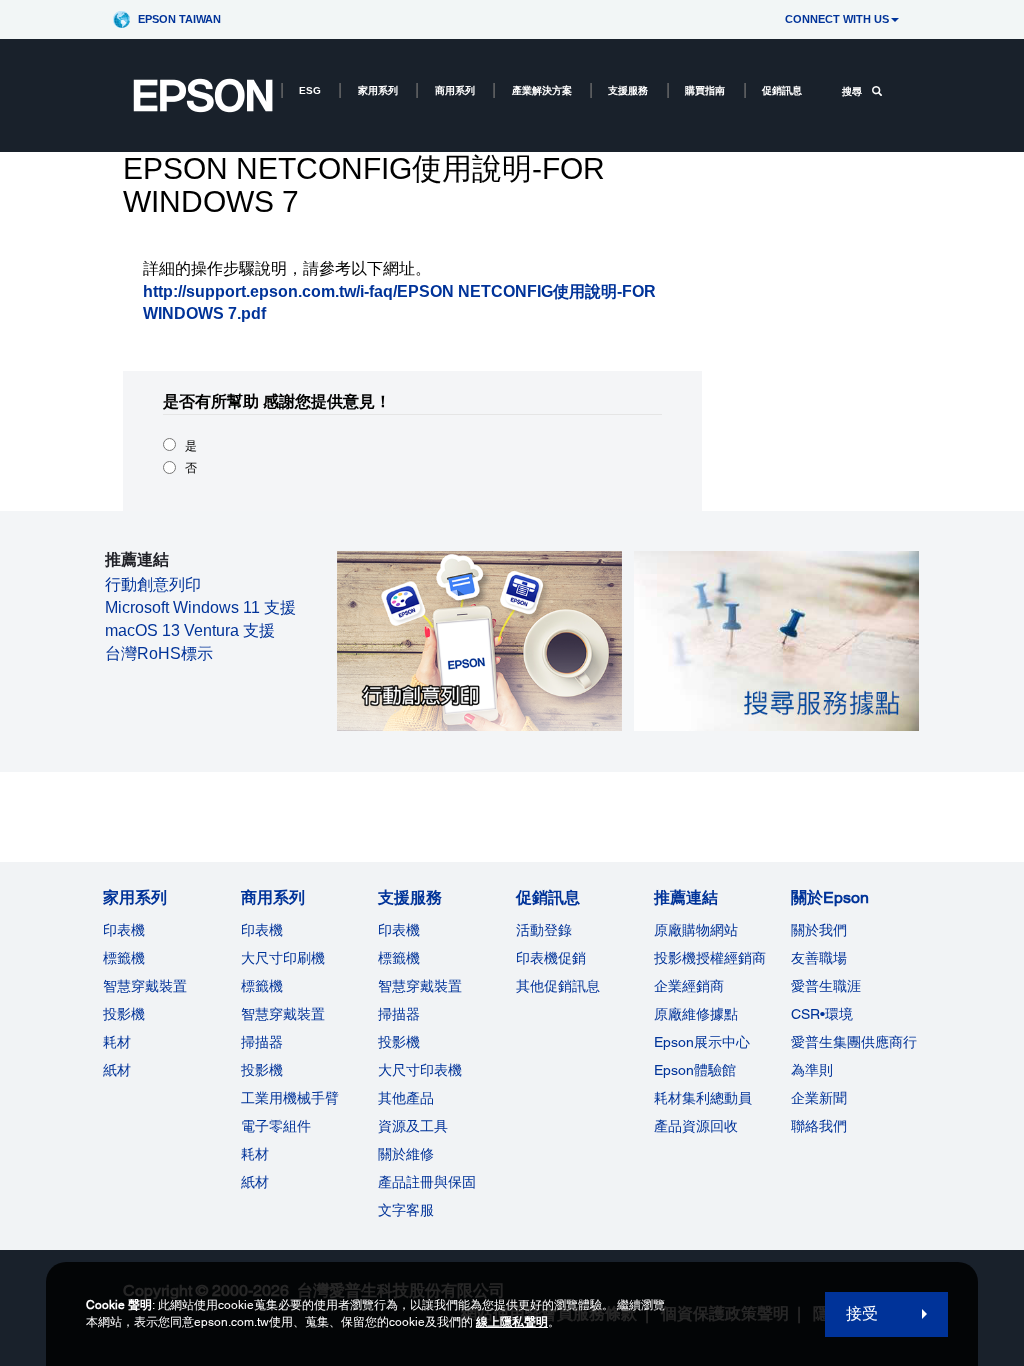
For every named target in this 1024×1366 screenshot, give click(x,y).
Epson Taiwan (179, 19)
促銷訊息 (782, 90)
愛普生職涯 (826, 986)
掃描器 (262, 1042)
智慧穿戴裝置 (145, 986)
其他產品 (406, 1098)
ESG (310, 90)
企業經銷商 (689, 986)
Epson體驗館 (695, 1070)
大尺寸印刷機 (283, 958)
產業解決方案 (542, 90)
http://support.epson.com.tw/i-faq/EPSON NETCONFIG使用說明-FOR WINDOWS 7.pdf (399, 303)
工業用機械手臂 (290, 1098)
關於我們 (819, 930)
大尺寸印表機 (420, 1070)
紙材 (117, 1070)
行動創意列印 (153, 584)
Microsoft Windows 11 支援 (200, 607)
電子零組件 (276, 1126)
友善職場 (819, 958)
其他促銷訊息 (558, 986)
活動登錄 (544, 930)
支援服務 (628, 90)
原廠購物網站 (696, 930)
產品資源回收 (696, 1126)
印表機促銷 (551, 958)
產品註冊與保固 (427, 1182)
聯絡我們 (819, 1126)
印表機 (124, 930)
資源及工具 (413, 1126)
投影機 (124, 1014)
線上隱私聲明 (512, 1322)
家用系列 (378, 90)
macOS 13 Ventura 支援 (190, 630)
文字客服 (406, 1210)
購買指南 (705, 90)
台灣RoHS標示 (159, 653)
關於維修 (406, 1154)
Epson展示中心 (702, 1042)
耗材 (117, 1042)
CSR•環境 (822, 1014)
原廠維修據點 (696, 1014)
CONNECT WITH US (837, 19)
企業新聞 (819, 1098)
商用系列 (455, 90)
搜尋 (852, 91)
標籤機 (124, 958)
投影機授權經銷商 (710, 958)
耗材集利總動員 (703, 1098)
